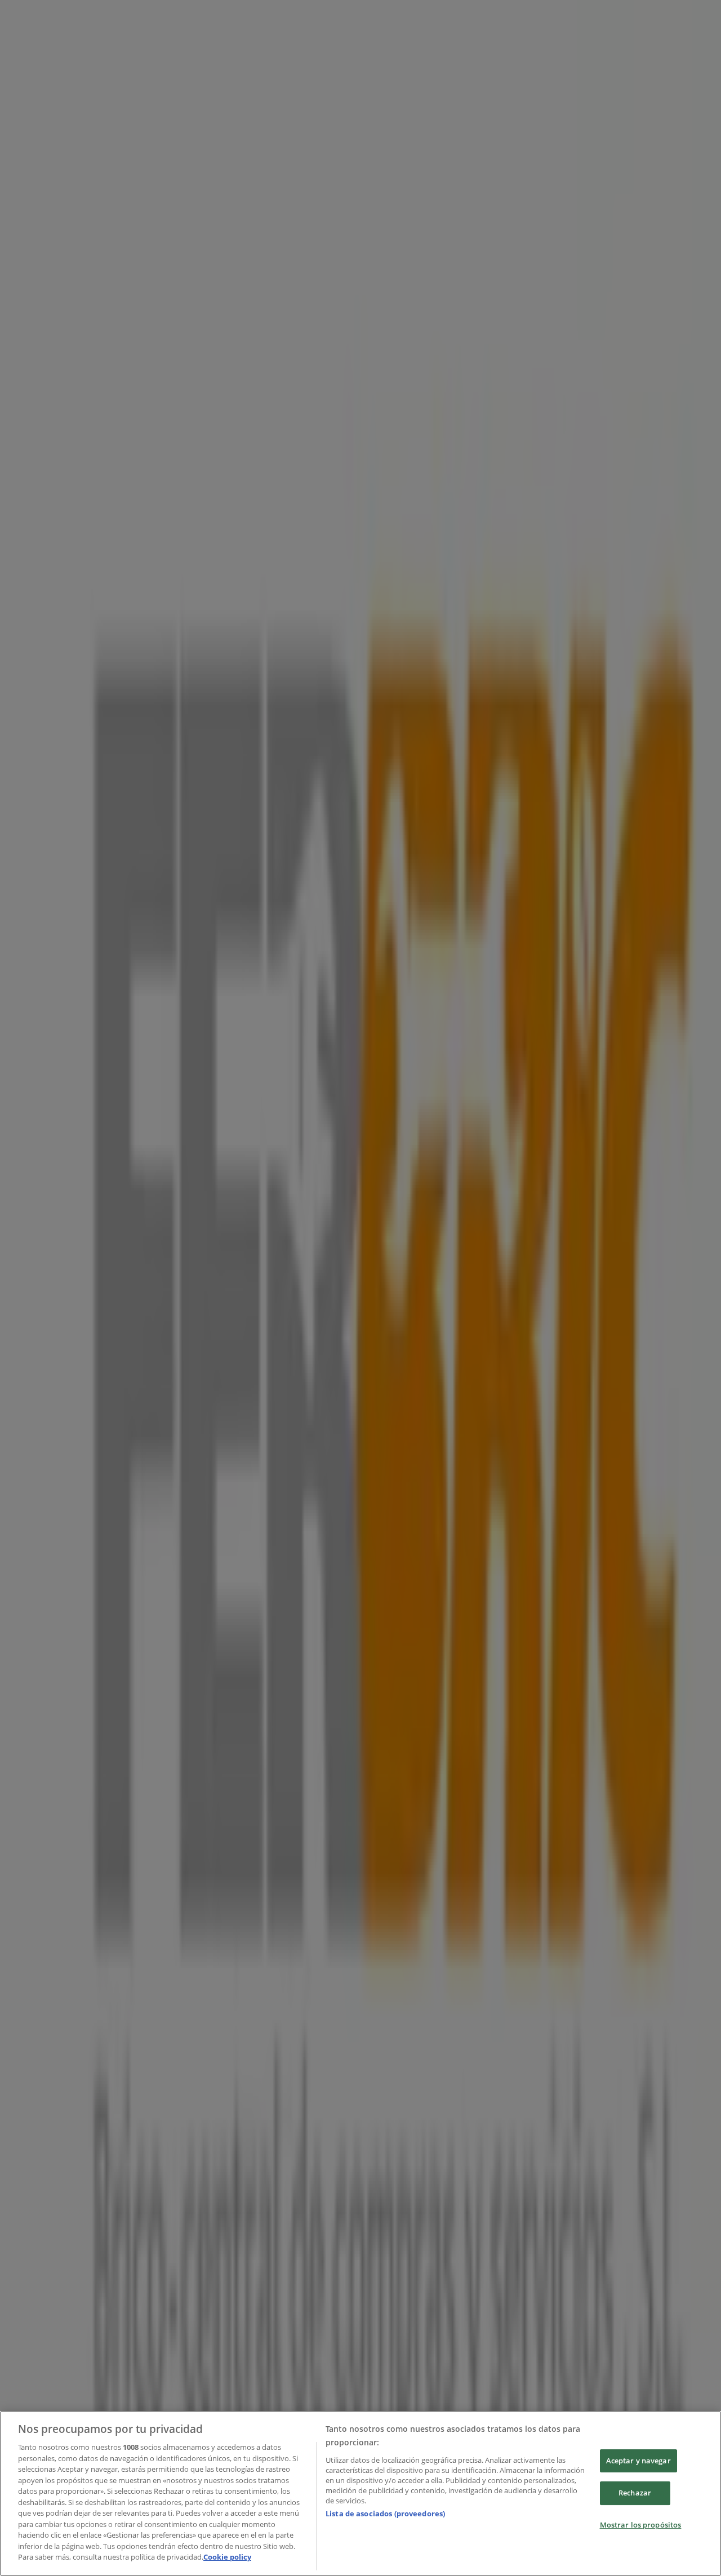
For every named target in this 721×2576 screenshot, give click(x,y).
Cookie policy (227, 2557)
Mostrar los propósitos (641, 2525)
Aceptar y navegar (638, 2461)
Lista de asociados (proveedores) (385, 2513)
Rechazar (635, 2493)
